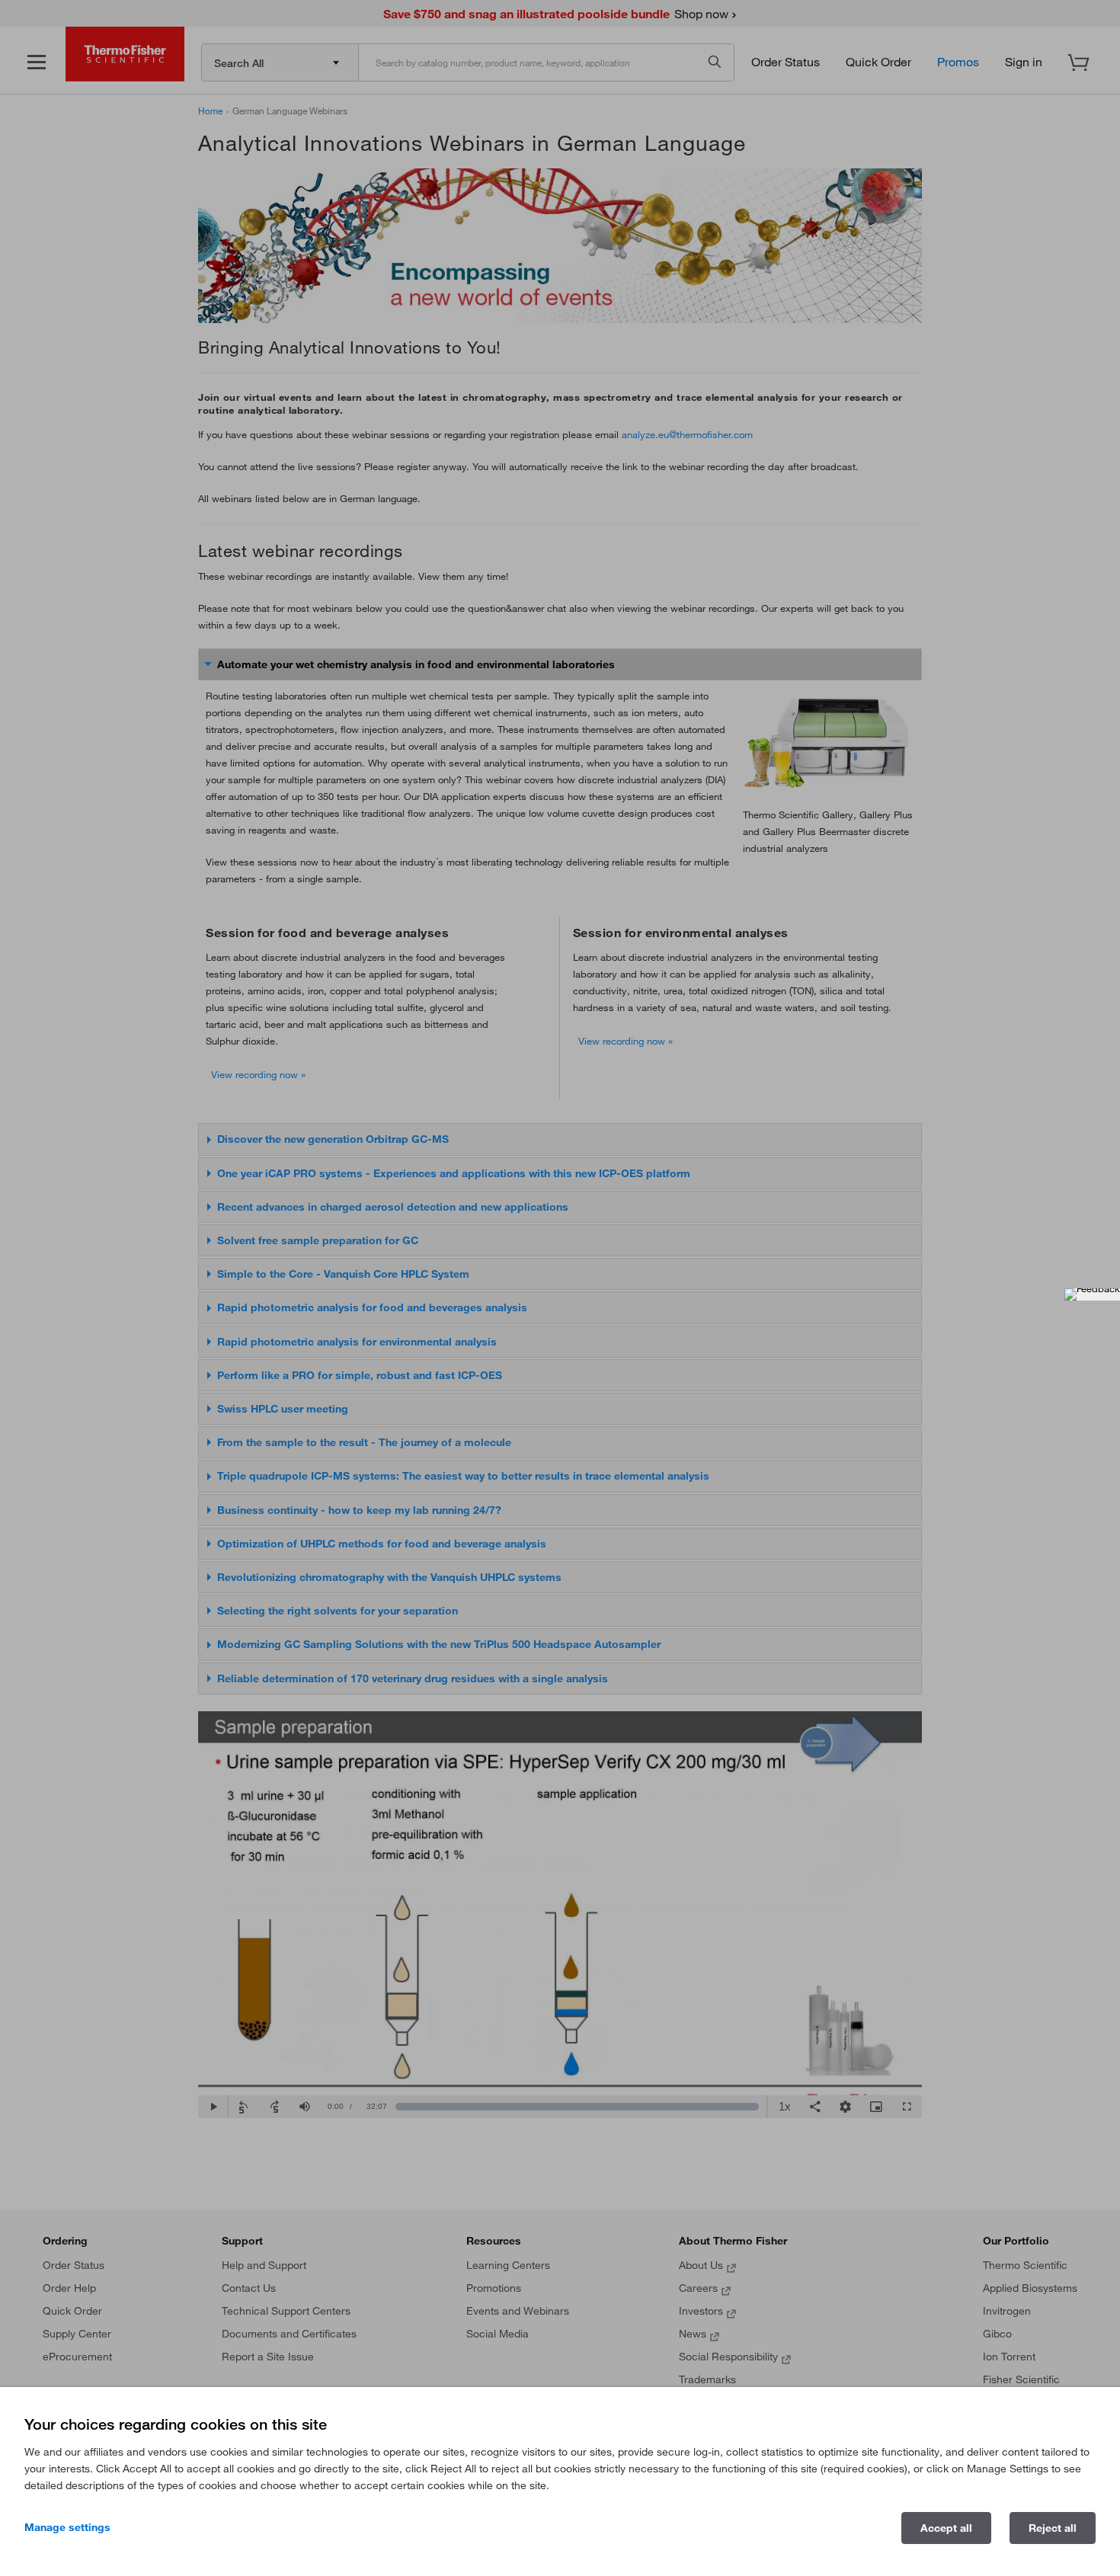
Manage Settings (67, 2527)
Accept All (946, 2528)
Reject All (1053, 2528)
